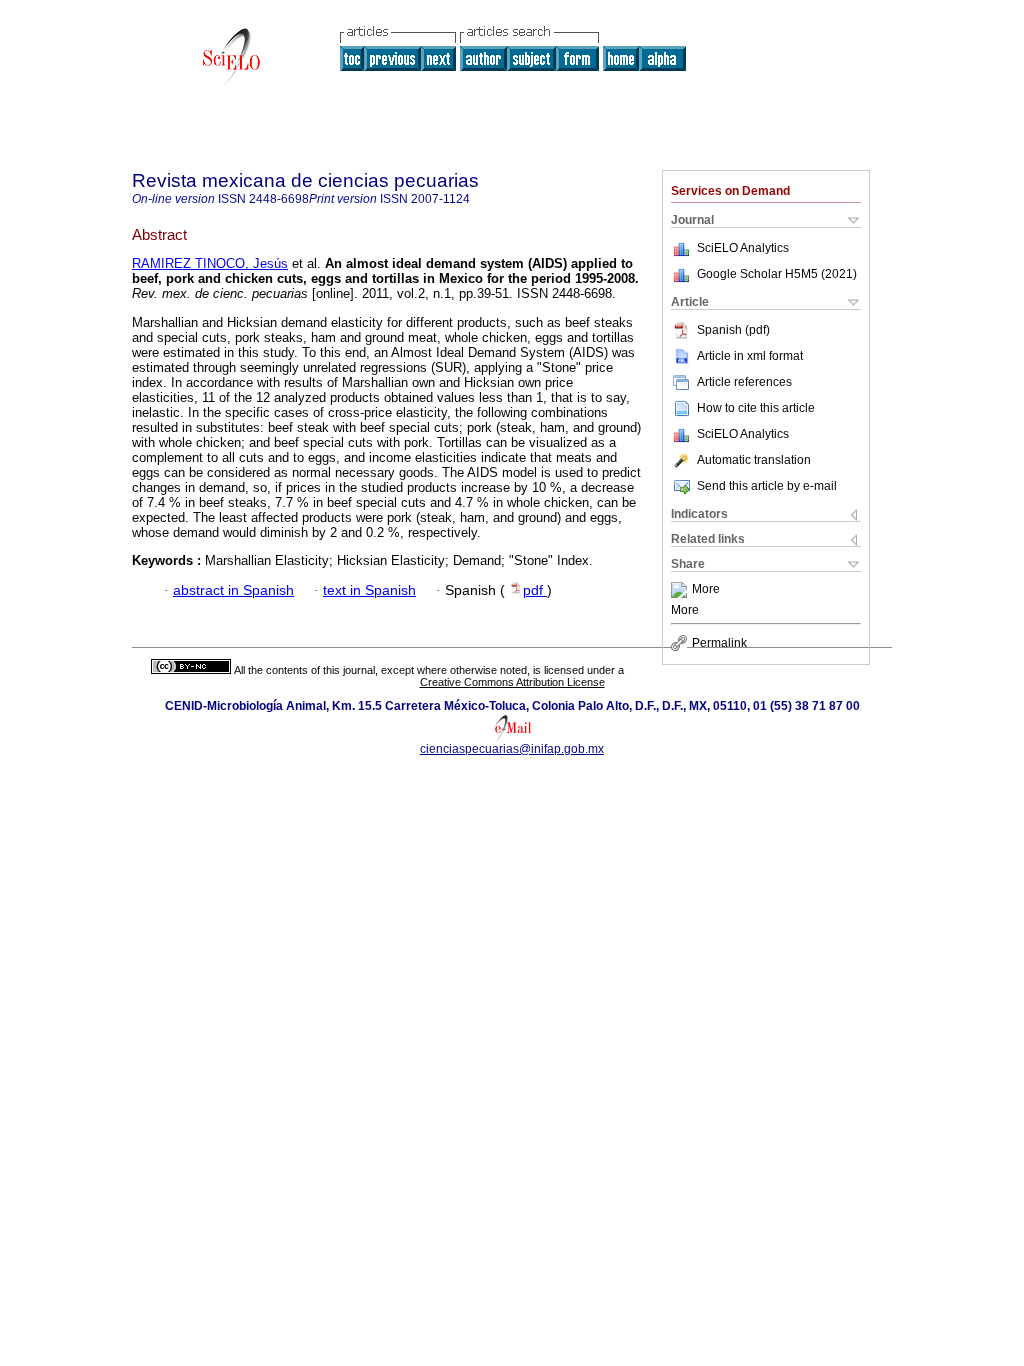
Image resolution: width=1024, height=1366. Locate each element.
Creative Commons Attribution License (512, 682)
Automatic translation (754, 460)
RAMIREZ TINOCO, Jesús (210, 263)
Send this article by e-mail (767, 486)
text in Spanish (369, 590)
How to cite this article (756, 408)
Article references (744, 382)
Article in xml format (750, 356)
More (706, 590)
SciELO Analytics (743, 248)
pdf (535, 590)
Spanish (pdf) (733, 330)
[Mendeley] (681, 590)
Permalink (719, 643)
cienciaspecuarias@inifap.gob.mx (512, 749)
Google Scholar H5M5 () (777, 274)
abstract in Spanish (233, 590)
